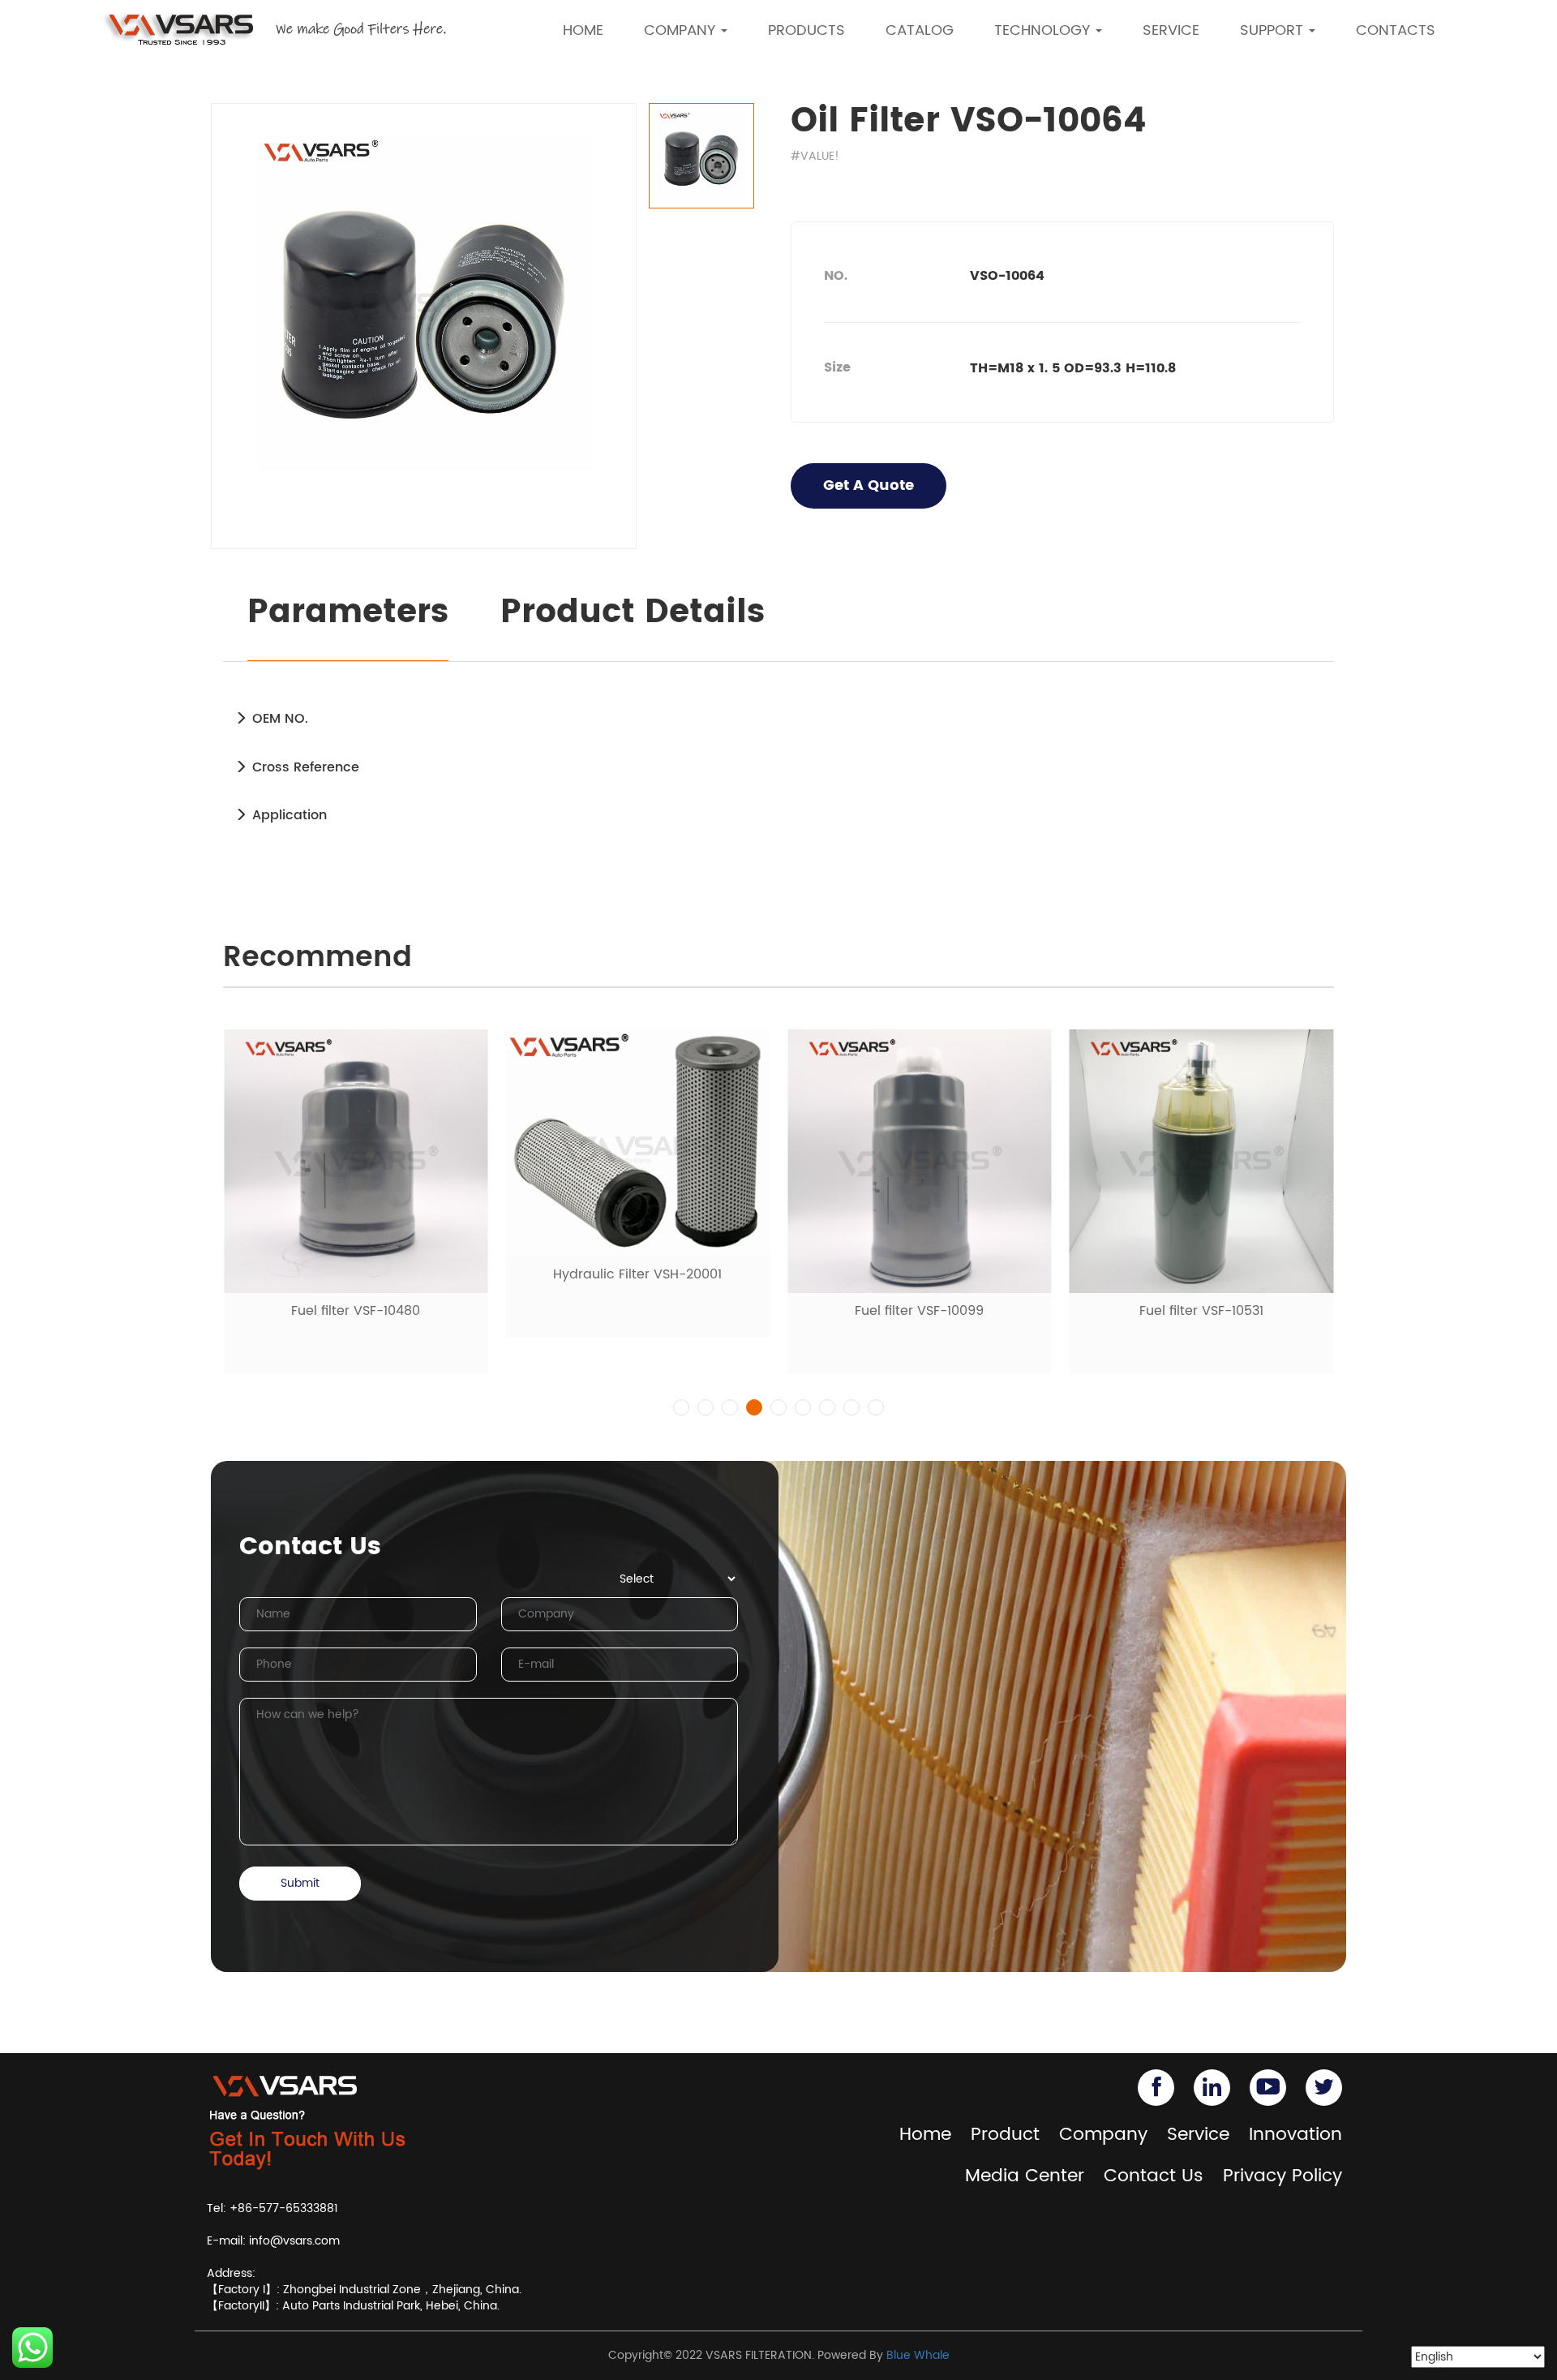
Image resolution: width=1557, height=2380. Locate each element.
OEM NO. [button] (278, 719)
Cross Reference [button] (304, 767)
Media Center (1025, 2176)
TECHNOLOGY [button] (1044, 30)
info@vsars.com (294, 2241)
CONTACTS (1396, 30)
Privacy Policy (1282, 2176)
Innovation (1295, 2135)
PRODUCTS (806, 30)
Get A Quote (869, 485)
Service (1198, 2135)
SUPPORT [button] (1274, 30)
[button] (681, 1407)
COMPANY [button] (682, 30)
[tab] (778, 719)
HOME (583, 30)
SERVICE (1171, 30)
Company (1103, 2135)
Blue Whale (918, 2355)
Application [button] (287, 815)
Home (925, 2135)
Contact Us (1154, 2176)
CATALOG (920, 30)
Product (1005, 2135)
